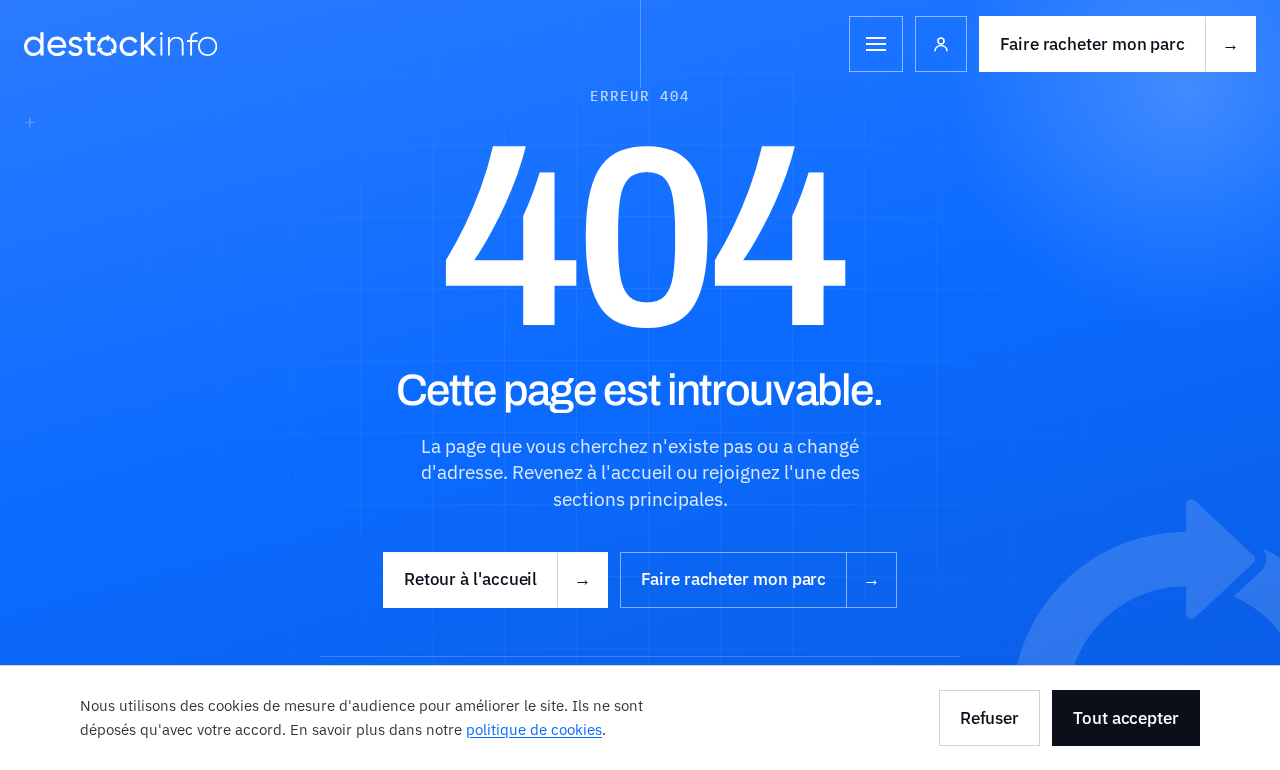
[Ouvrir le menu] (876, 44)
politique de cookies (534, 729)
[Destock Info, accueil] (120, 44)
